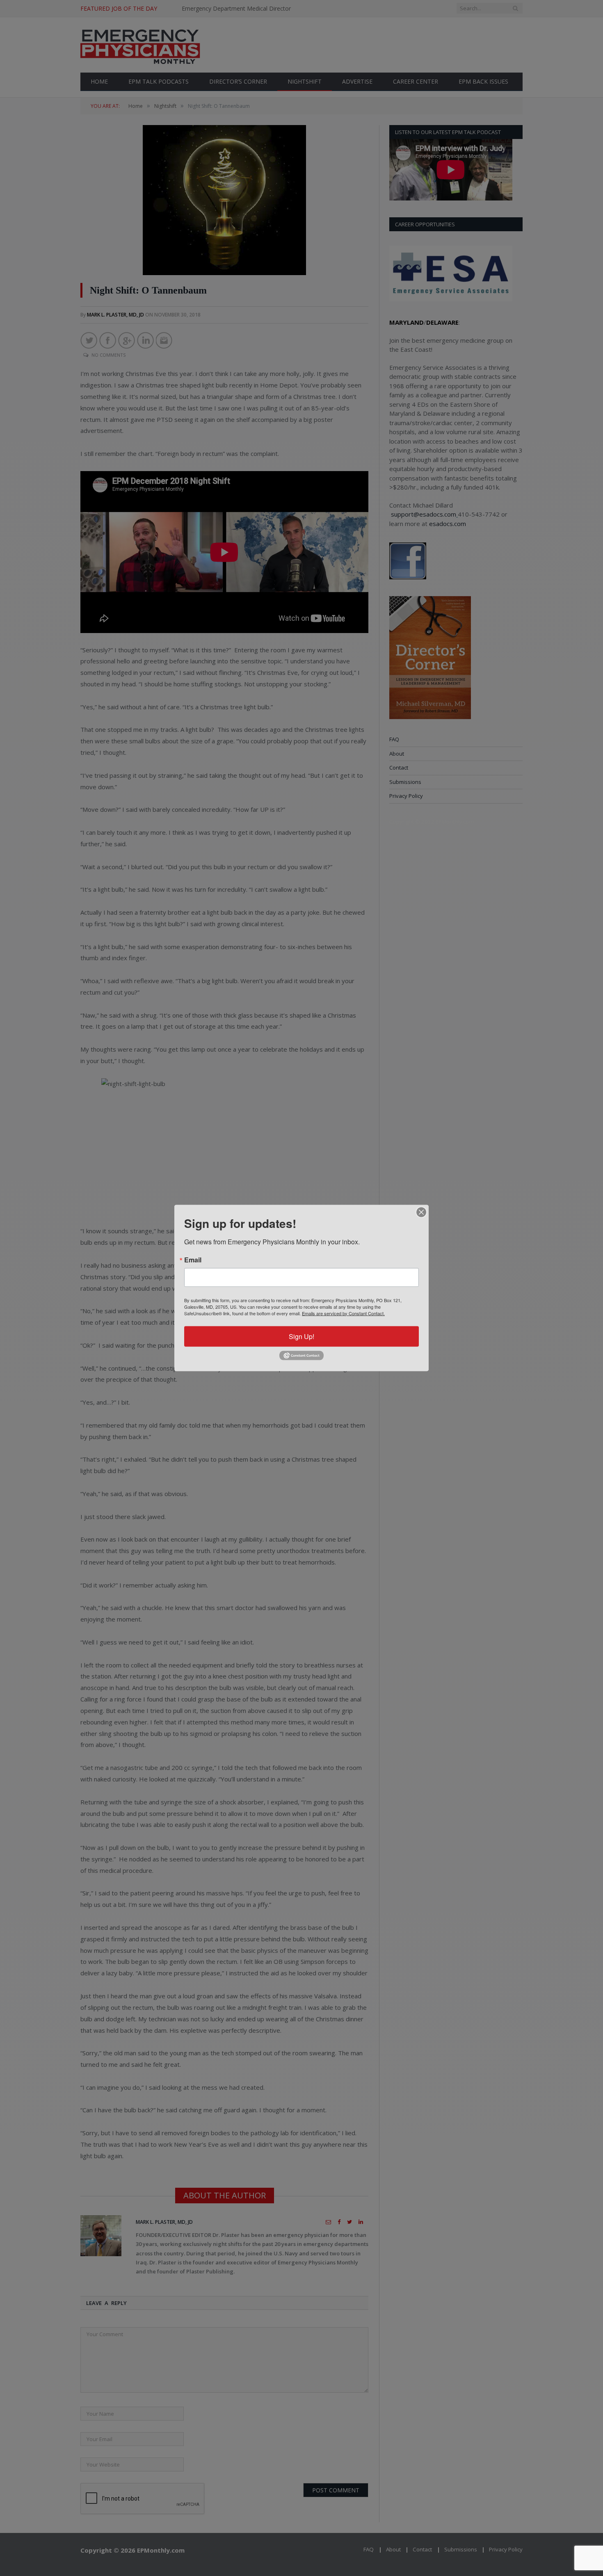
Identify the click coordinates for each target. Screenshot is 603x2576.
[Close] (421, 1212)
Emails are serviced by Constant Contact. (343, 1313)
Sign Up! (301, 1336)
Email (193, 1260)
